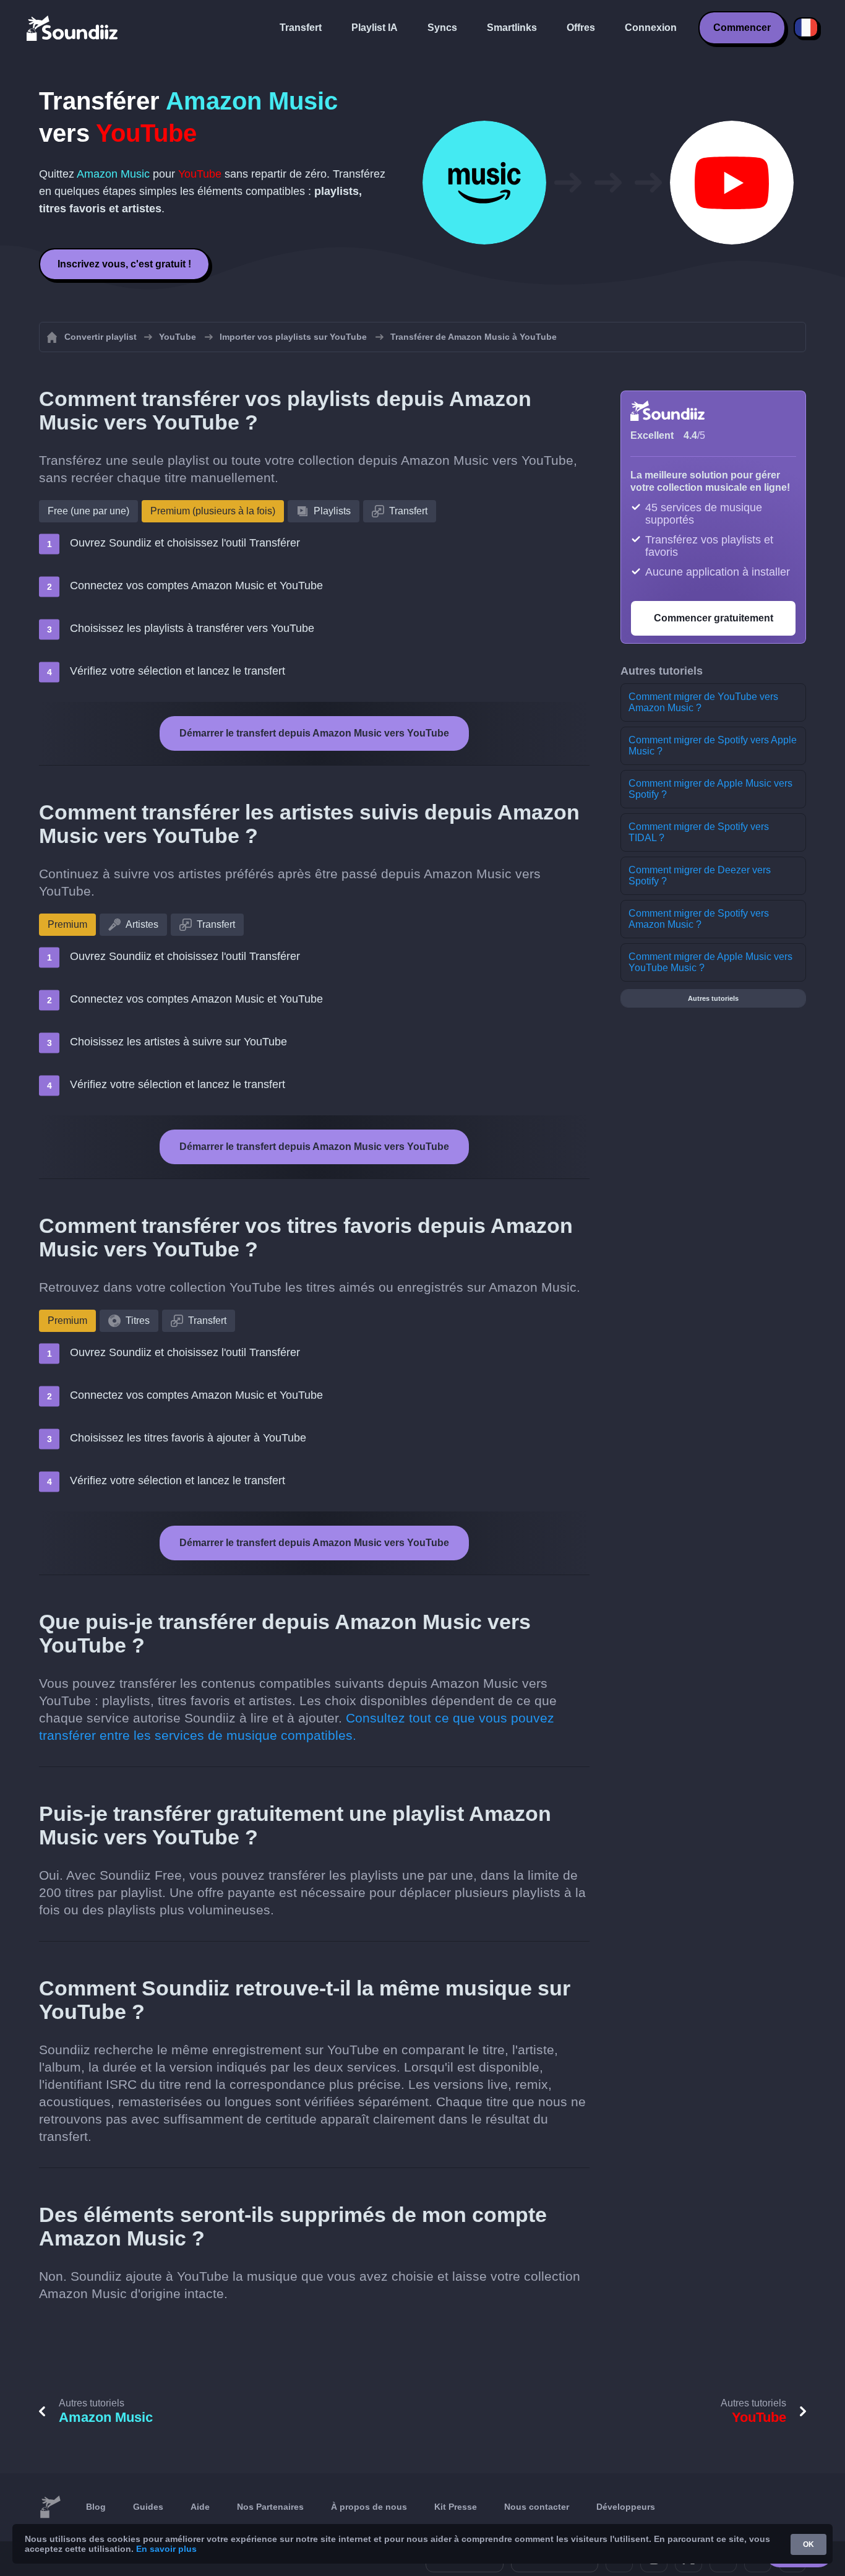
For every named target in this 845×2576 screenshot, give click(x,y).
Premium (67, 924)
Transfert (301, 28)
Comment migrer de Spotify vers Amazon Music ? (699, 919)
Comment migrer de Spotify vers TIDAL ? (699, 832)
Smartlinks (512, 28)
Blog (96, 2507)
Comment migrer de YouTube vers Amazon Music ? (703, 702)
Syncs (442, 28)
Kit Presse (456, 2507)
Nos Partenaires (270, 2507)
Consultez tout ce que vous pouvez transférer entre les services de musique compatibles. (297, 1727)
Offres (581, 28)
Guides (148, 2507)
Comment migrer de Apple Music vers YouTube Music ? (710, 962)
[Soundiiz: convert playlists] (50, 2507)
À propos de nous (369, 2507)
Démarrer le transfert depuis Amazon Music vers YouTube (314, 733)
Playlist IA (375, 28)
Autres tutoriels (713, 998)
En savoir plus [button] (166, 2549)
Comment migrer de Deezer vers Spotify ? (700, 875)
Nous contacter (537, 2507)
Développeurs (626, 2507)
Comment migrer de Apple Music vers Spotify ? (710, 789)
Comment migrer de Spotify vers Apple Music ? (713, 746)
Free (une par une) (88, 511)
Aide (200, 2507)
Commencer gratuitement (714, 618)
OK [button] (809, 2544)
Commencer (742, 28)
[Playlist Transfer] (73, 28)
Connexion (651, 28)
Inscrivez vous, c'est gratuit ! (124, 264)
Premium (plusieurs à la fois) (213, 511)
